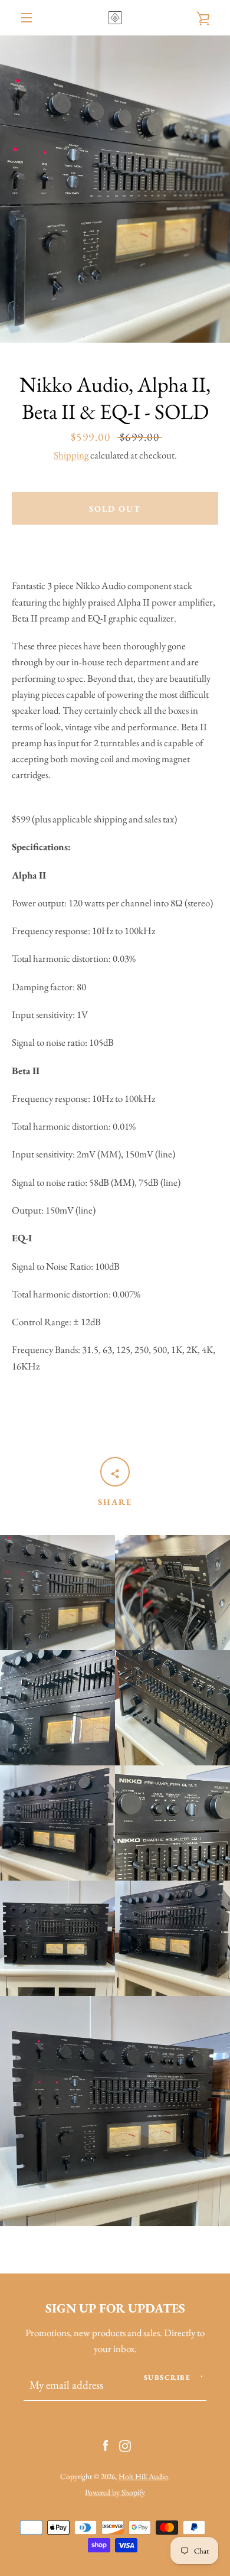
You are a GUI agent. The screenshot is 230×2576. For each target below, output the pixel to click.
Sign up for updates (115, 2308)
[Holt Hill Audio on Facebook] (106, 2444)
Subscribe (167, 2377)
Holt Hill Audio (143, 2476)
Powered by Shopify (115, 2492)
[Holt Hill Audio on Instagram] (125, 2444)
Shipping (71, 455)
